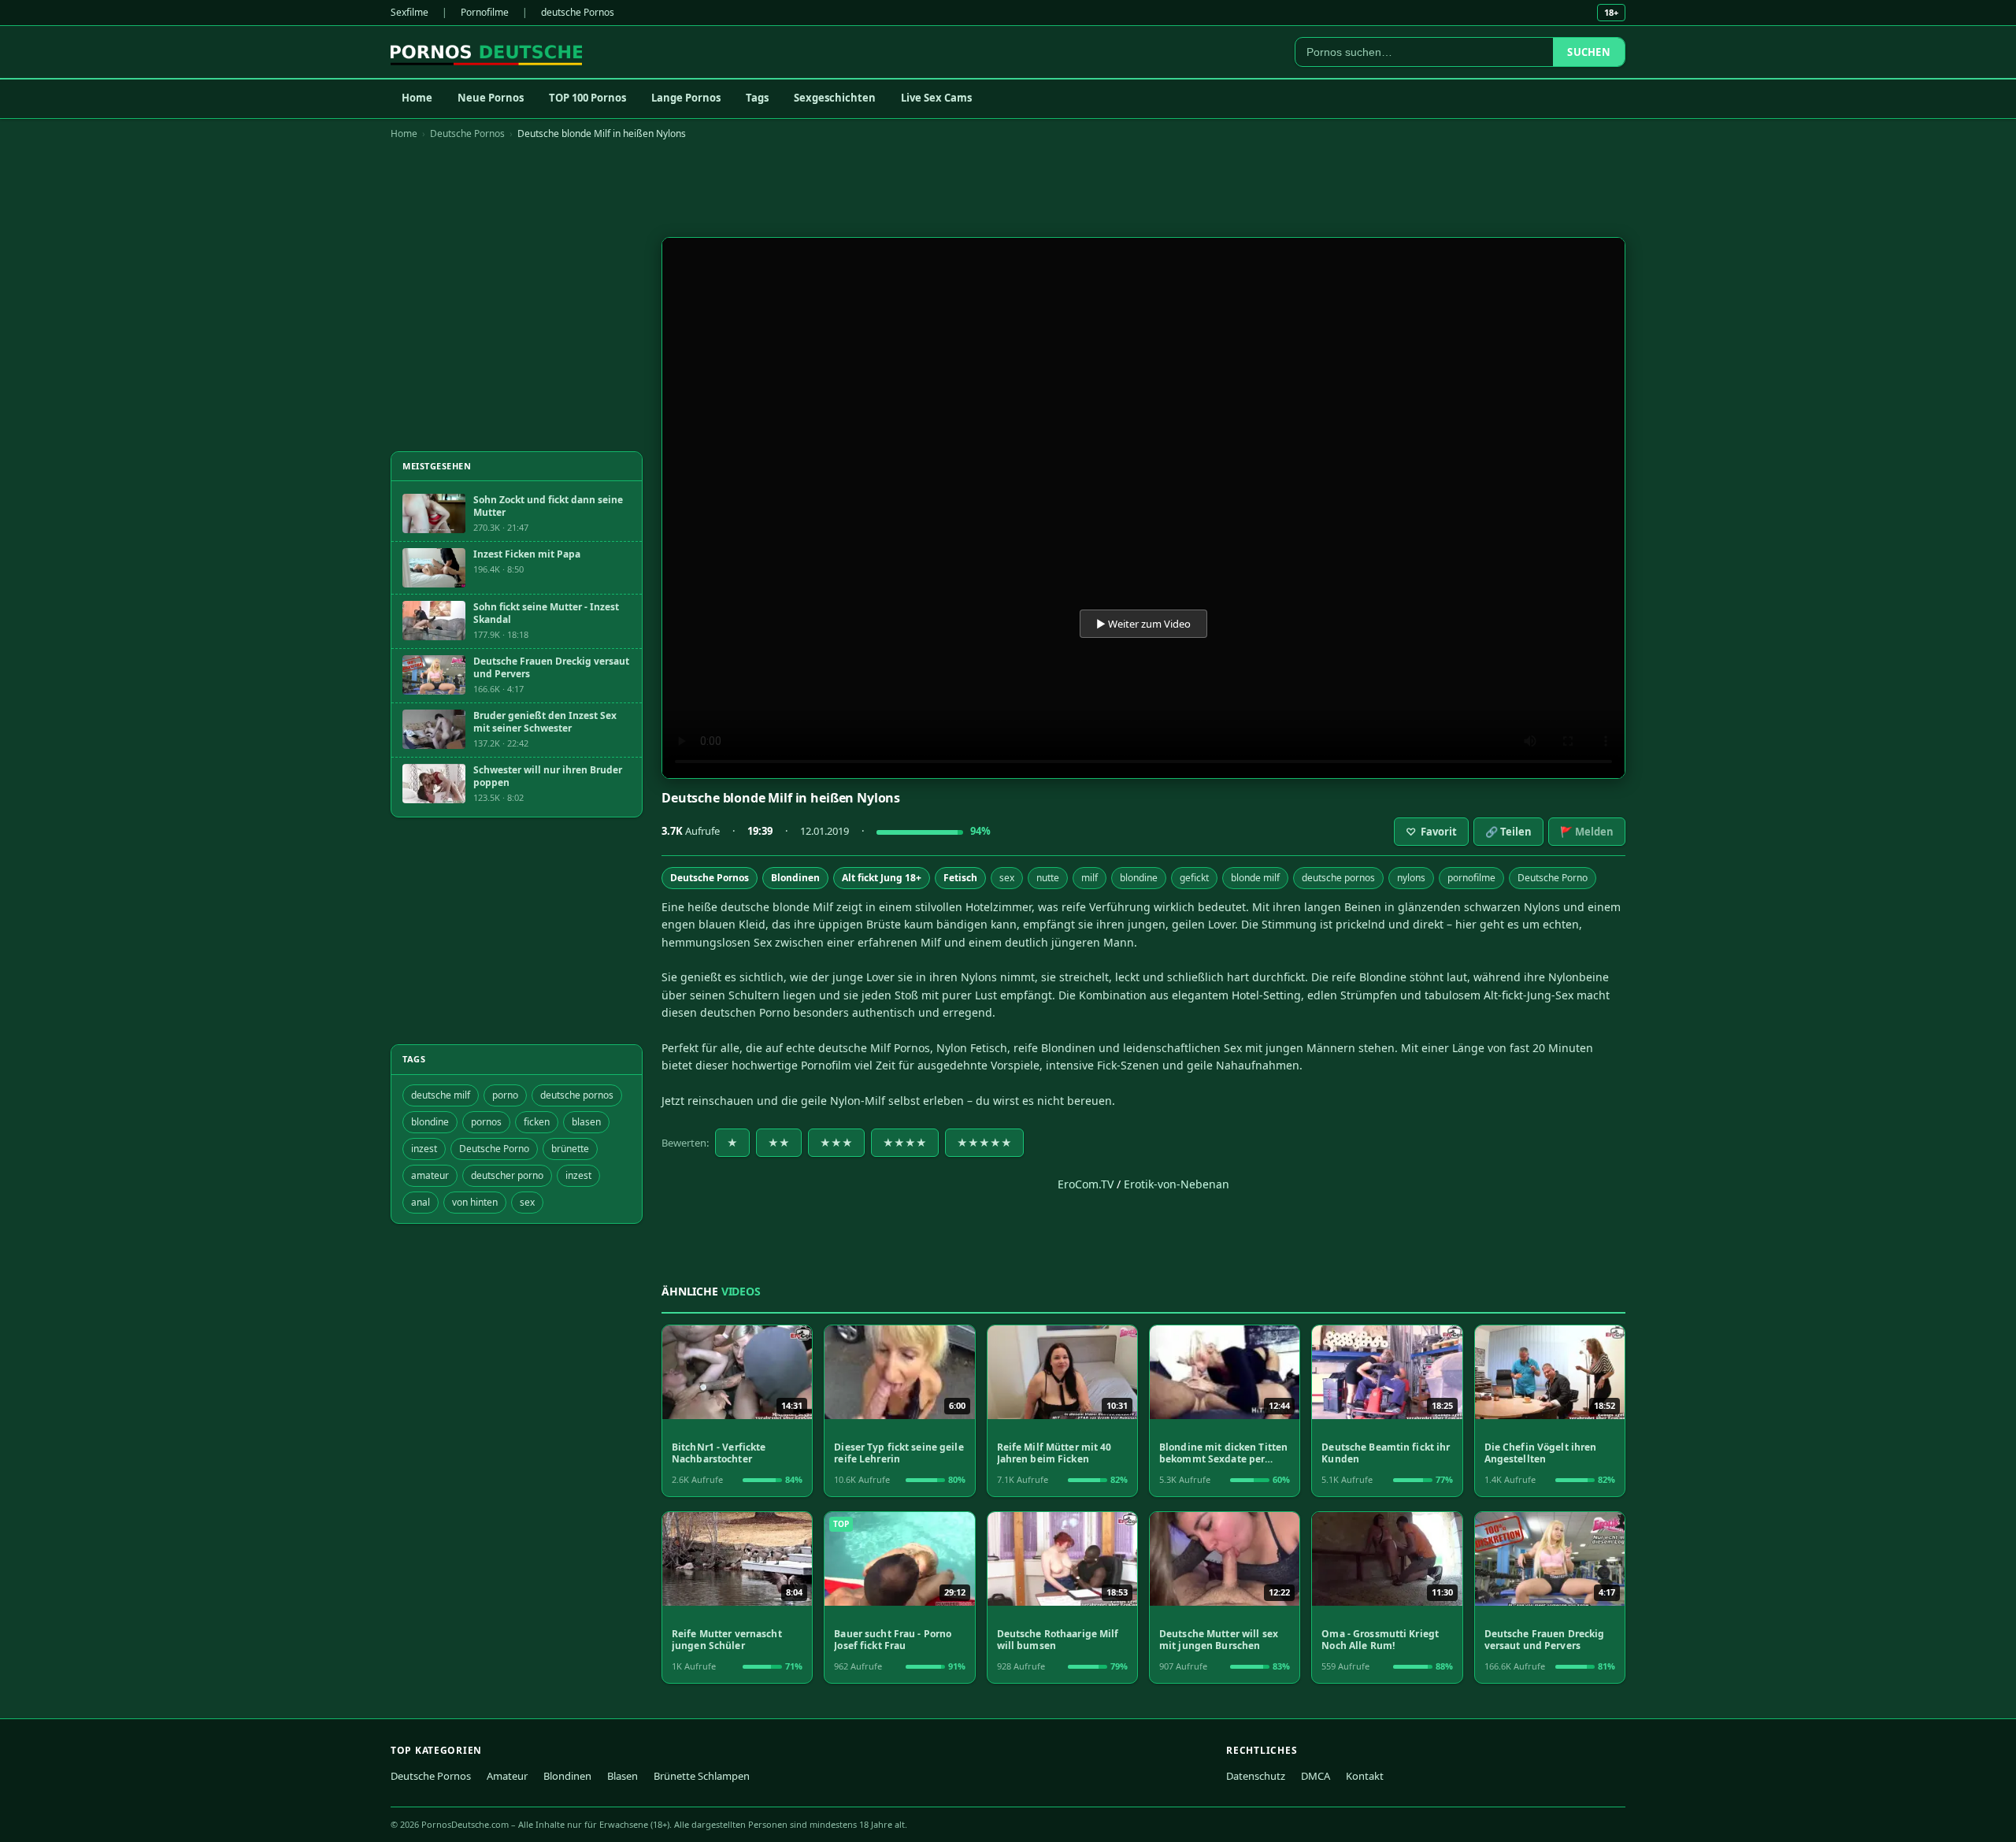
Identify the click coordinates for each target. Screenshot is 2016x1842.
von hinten (475, 1202)
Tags (757, 98)
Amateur (507, 1776)
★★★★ (905, 1143)
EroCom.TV (1086, 1184)
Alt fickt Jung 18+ (882, 878)
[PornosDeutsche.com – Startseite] (486, 52)
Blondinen (795, 878)
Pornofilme (485, 12)
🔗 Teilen (1508, 832)
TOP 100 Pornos (587, 98)
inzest (424, 1149)
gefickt (1194, 878)
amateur (430, 1175)
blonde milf (1255, 878)
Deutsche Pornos (467, 133)
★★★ (836, 1143)
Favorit (1431, 832)
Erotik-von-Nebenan (1177, 1184)
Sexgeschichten (835, 98)
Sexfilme (409, 12)
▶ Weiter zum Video (1143, 624)
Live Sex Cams (936, 98)
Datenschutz (1256, 1776)
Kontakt (1365, 1776)
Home (417, 98)
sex (1007, 878)
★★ (779, 1143)
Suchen (1589, 52)
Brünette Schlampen (702, 1776)
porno (505, 1095)
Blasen (623, 1776)
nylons (1411, 878)
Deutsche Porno (1553, 878)
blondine (1139, 878)
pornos (486, 1122)
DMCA (1316, 1776)
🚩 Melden (1587, 832)
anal (421, 1202)
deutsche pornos (1338, 878)
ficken (537, 1122)
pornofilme (1471, 878)
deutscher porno (507, 1175)
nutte (1048, 878)
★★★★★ (984, 1143)
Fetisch (960, 878)
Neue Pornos (491, 98)
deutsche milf (441, 1095)
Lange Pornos (686, 98)
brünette (570, 1149)
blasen (586, 1122)
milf (1090, 878)
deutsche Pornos (578, 12)
